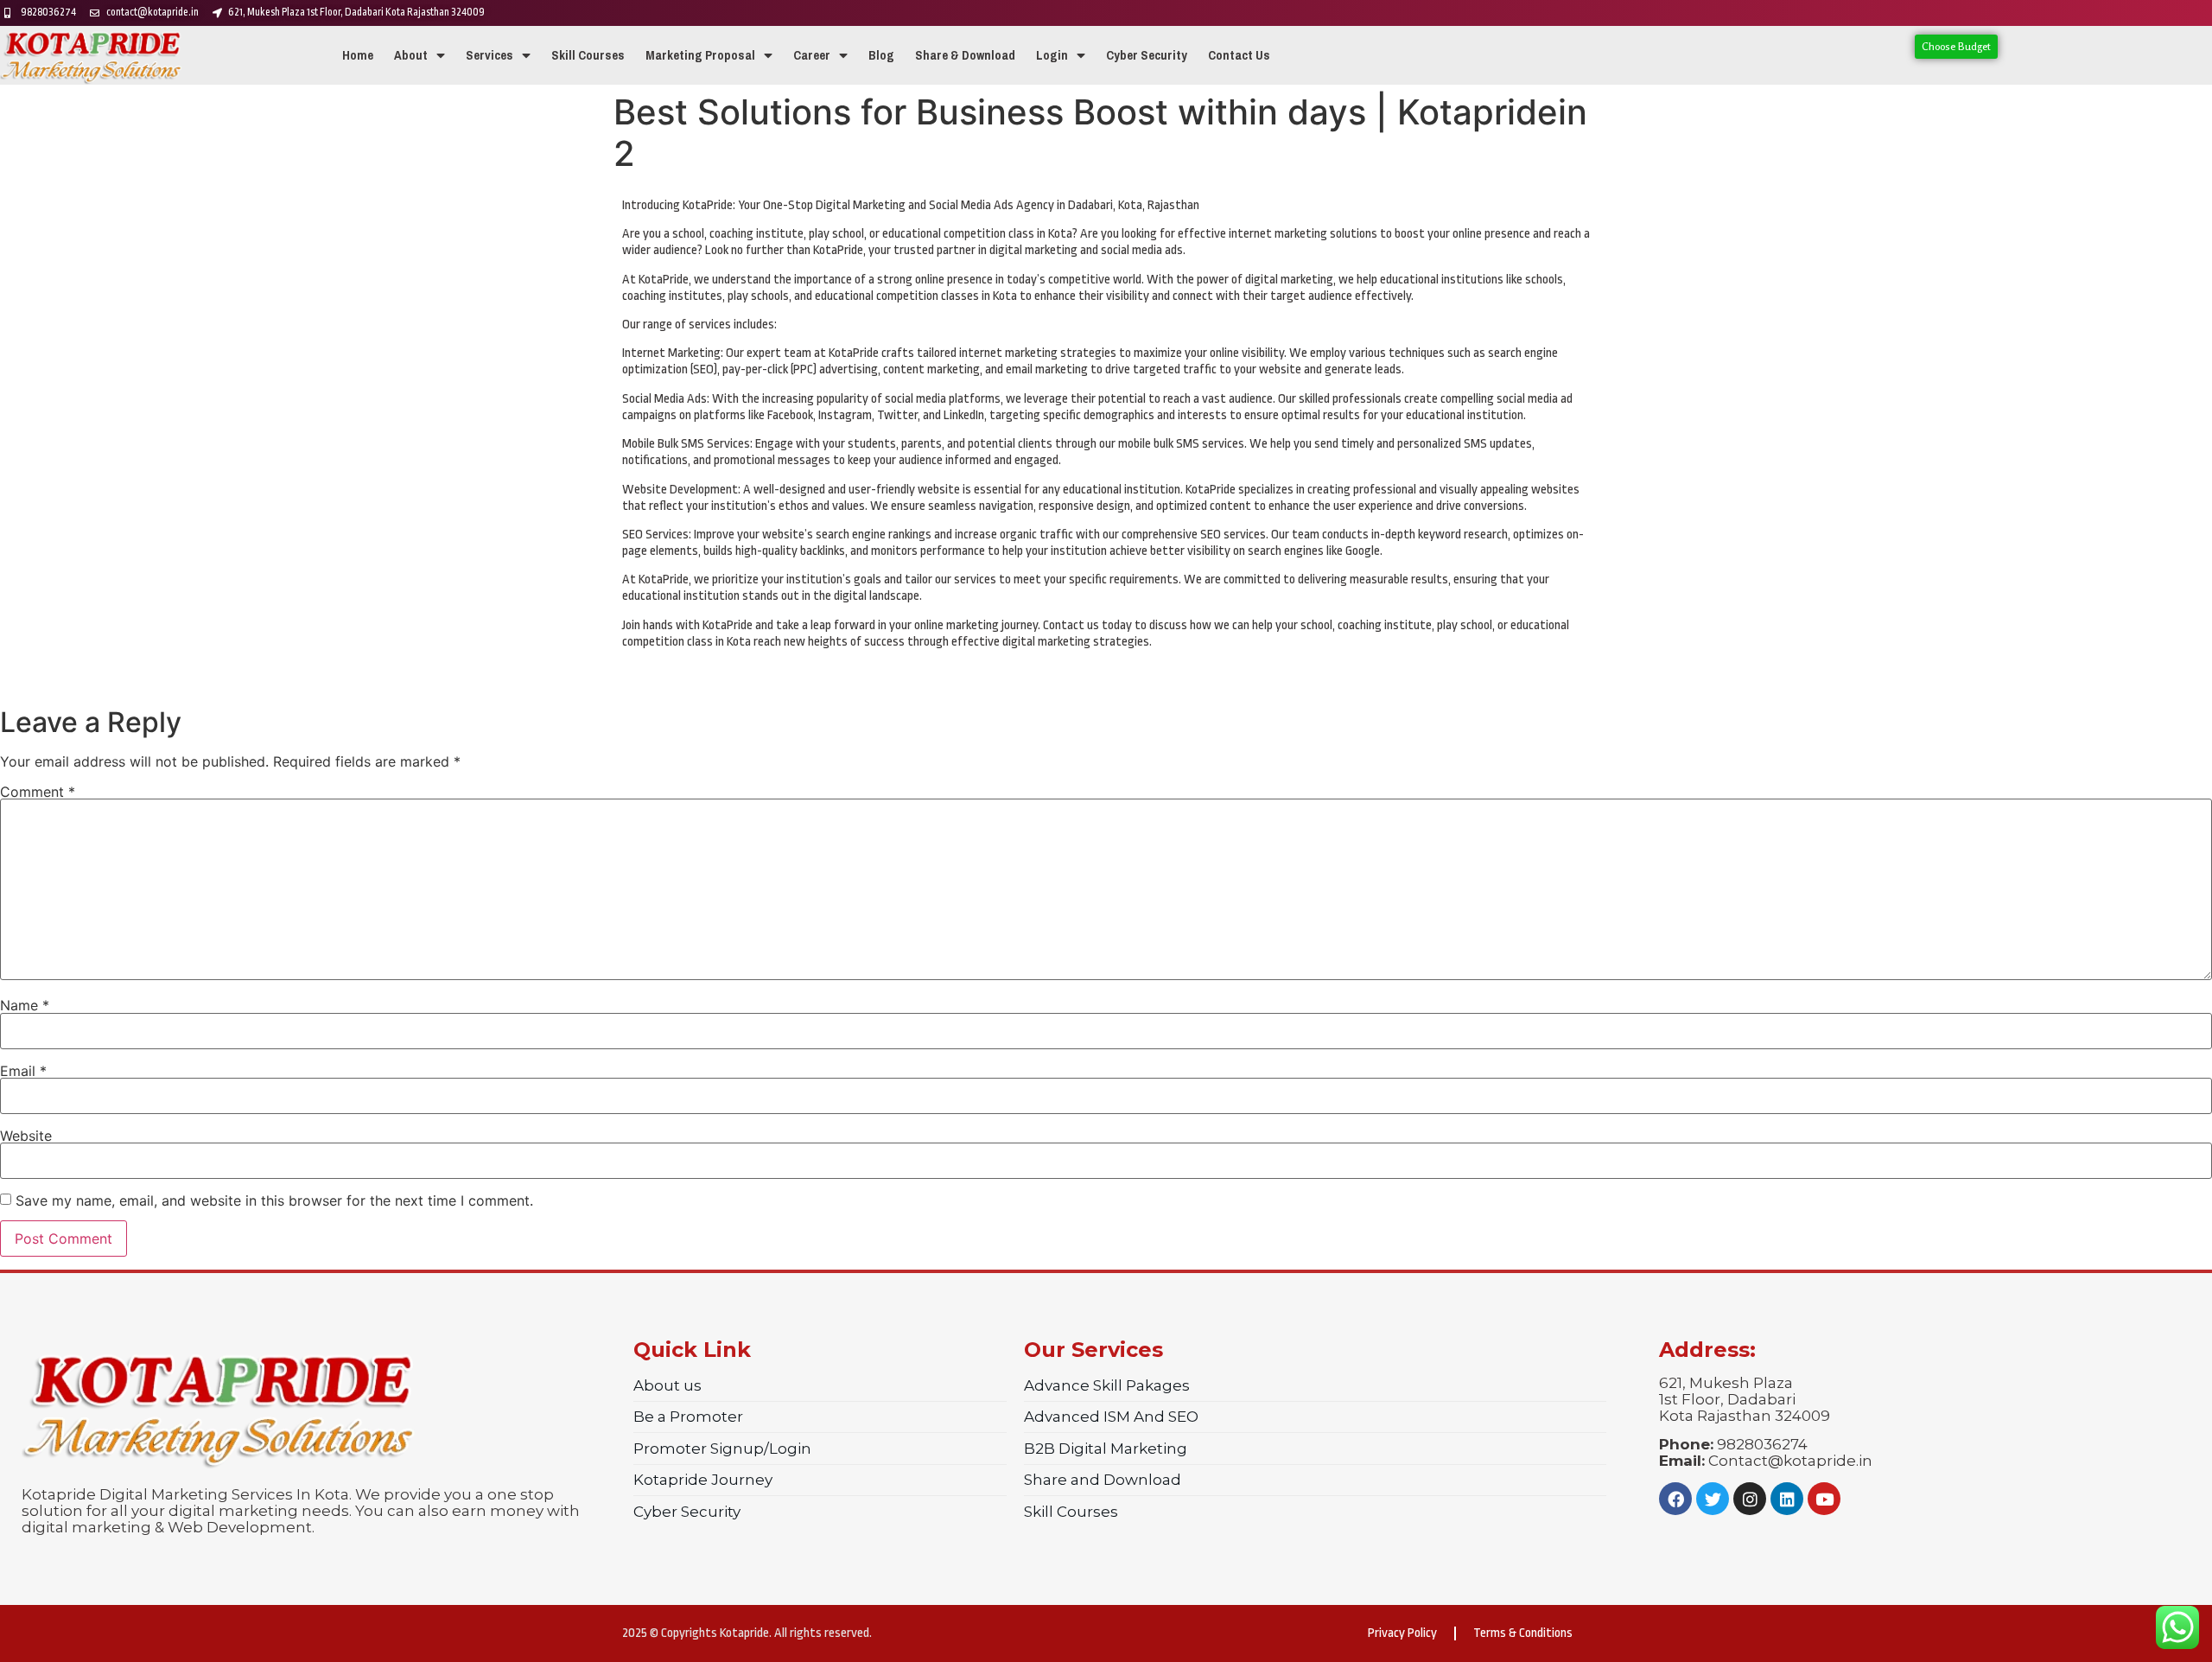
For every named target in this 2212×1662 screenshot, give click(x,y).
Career (812, 55)
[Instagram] (1750, 1499)
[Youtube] (1824, 1499)
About (411, 55)
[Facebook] (1675, 1499)
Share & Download (965, 55)
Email (23, 1071)
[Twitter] (1713, 1499)
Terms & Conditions (1523, 1633)
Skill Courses (588, 55)
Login (1052, 55)
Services (489, 55)
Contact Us (1239, 55)
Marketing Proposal (700, 55)
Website (26, 1136)
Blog (881, 55)
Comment (38, 792)
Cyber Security (1147, 55)
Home (358, 55)
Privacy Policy (1402, 1633)
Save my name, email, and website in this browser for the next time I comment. (274, 1200)
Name (25, 1005)
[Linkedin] (1787, 1499)
